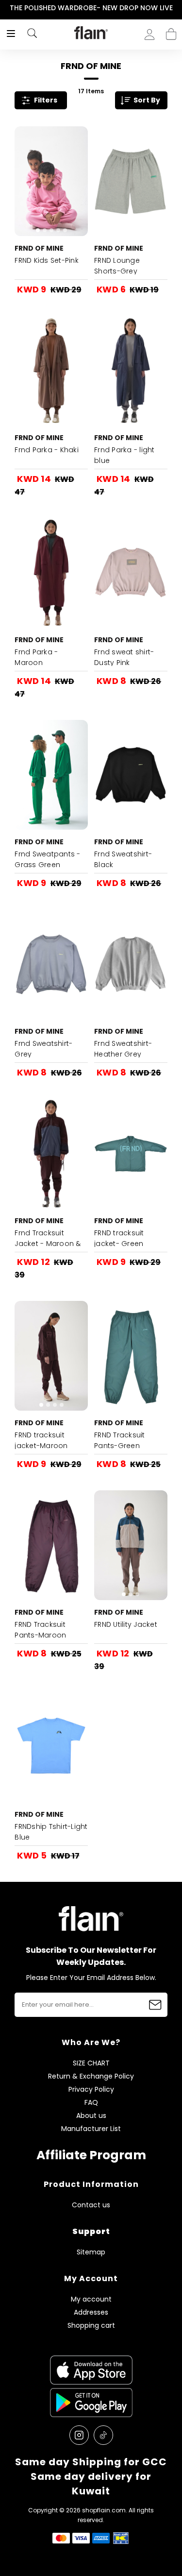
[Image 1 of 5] (51, 181)
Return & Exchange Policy (91, 2076)
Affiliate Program (91, 2155)
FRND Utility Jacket (126, 1624)
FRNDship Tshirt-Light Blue (51, 1832)
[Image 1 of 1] (131, 181)
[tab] (38, 230)
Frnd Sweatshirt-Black (123, 859)
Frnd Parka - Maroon (36, 657)
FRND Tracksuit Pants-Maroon (40, 1630)
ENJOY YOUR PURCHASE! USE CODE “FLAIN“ (97, 8)
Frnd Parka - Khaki (47, 450)
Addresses (91, 2312)
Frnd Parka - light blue (124, 455)
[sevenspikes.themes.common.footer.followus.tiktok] (103, 2435)
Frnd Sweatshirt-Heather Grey (123, 1049)
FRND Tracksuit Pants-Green (120, 1440)
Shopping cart (171, 31)
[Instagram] (79, 2435)
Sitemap (91, 2252)
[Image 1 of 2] (131, 775)
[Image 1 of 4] (51, 371)
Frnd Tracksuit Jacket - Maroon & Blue (48, 1244)
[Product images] (51, 181)
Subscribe (155, 2005)
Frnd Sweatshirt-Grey (43, 1049)
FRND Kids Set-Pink (47, 260)
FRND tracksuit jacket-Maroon (41, 1440)
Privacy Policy (91, 2090)
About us (91, 2116)
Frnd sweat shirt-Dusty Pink (124, 657)
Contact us (91, 2205)
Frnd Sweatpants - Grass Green (47, 859)
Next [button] (175, 8)
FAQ (91, 2103)
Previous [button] (7, 8)
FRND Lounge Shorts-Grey (117, 266)
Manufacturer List (91, 2129)
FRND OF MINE (39, 248)
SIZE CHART (91, 2063)
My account (91, 2299)
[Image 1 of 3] (131, 573)
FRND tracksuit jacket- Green (119, 1238)
